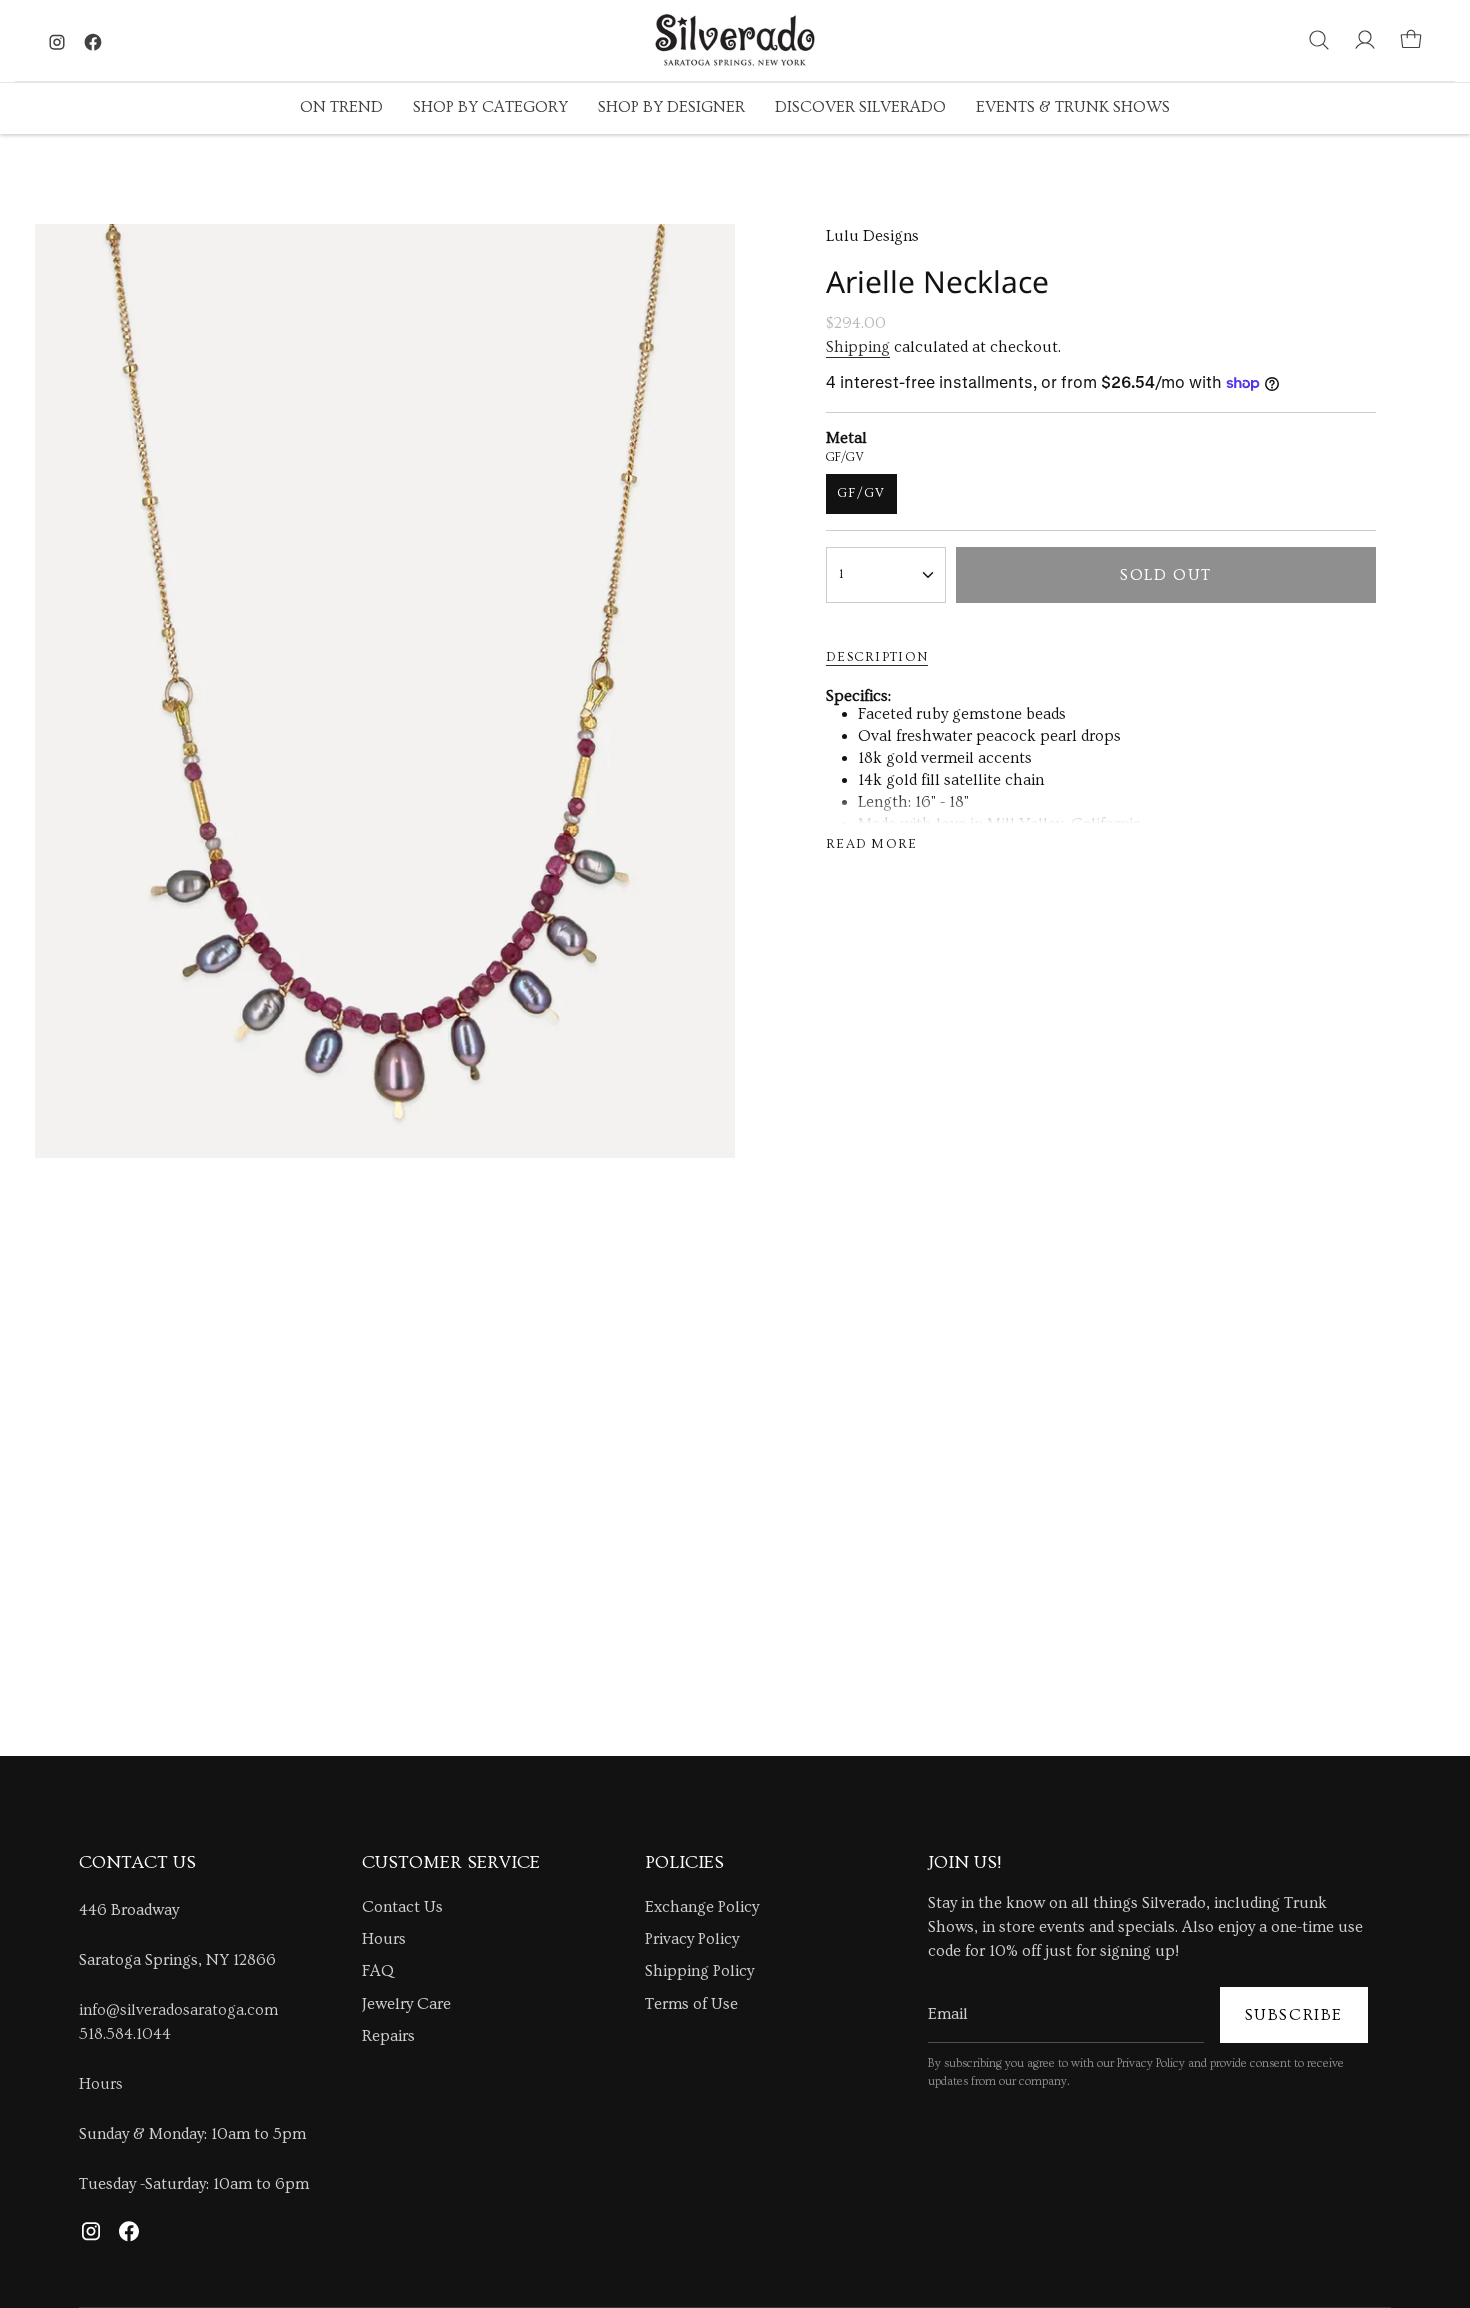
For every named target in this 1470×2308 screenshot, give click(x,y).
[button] (341, 108)
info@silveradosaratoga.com (178, 2010)
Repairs (388, 2036)
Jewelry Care (406, 2004)
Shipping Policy (699, 1971)
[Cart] (1411, 40)
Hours (101, 2084)
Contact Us (402, 1907)
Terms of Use (691, 2004)
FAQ (378, 1971)
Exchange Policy (702, 1907)
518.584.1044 (125, 2034)
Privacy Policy (692, 1939)
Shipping (858, 347)
